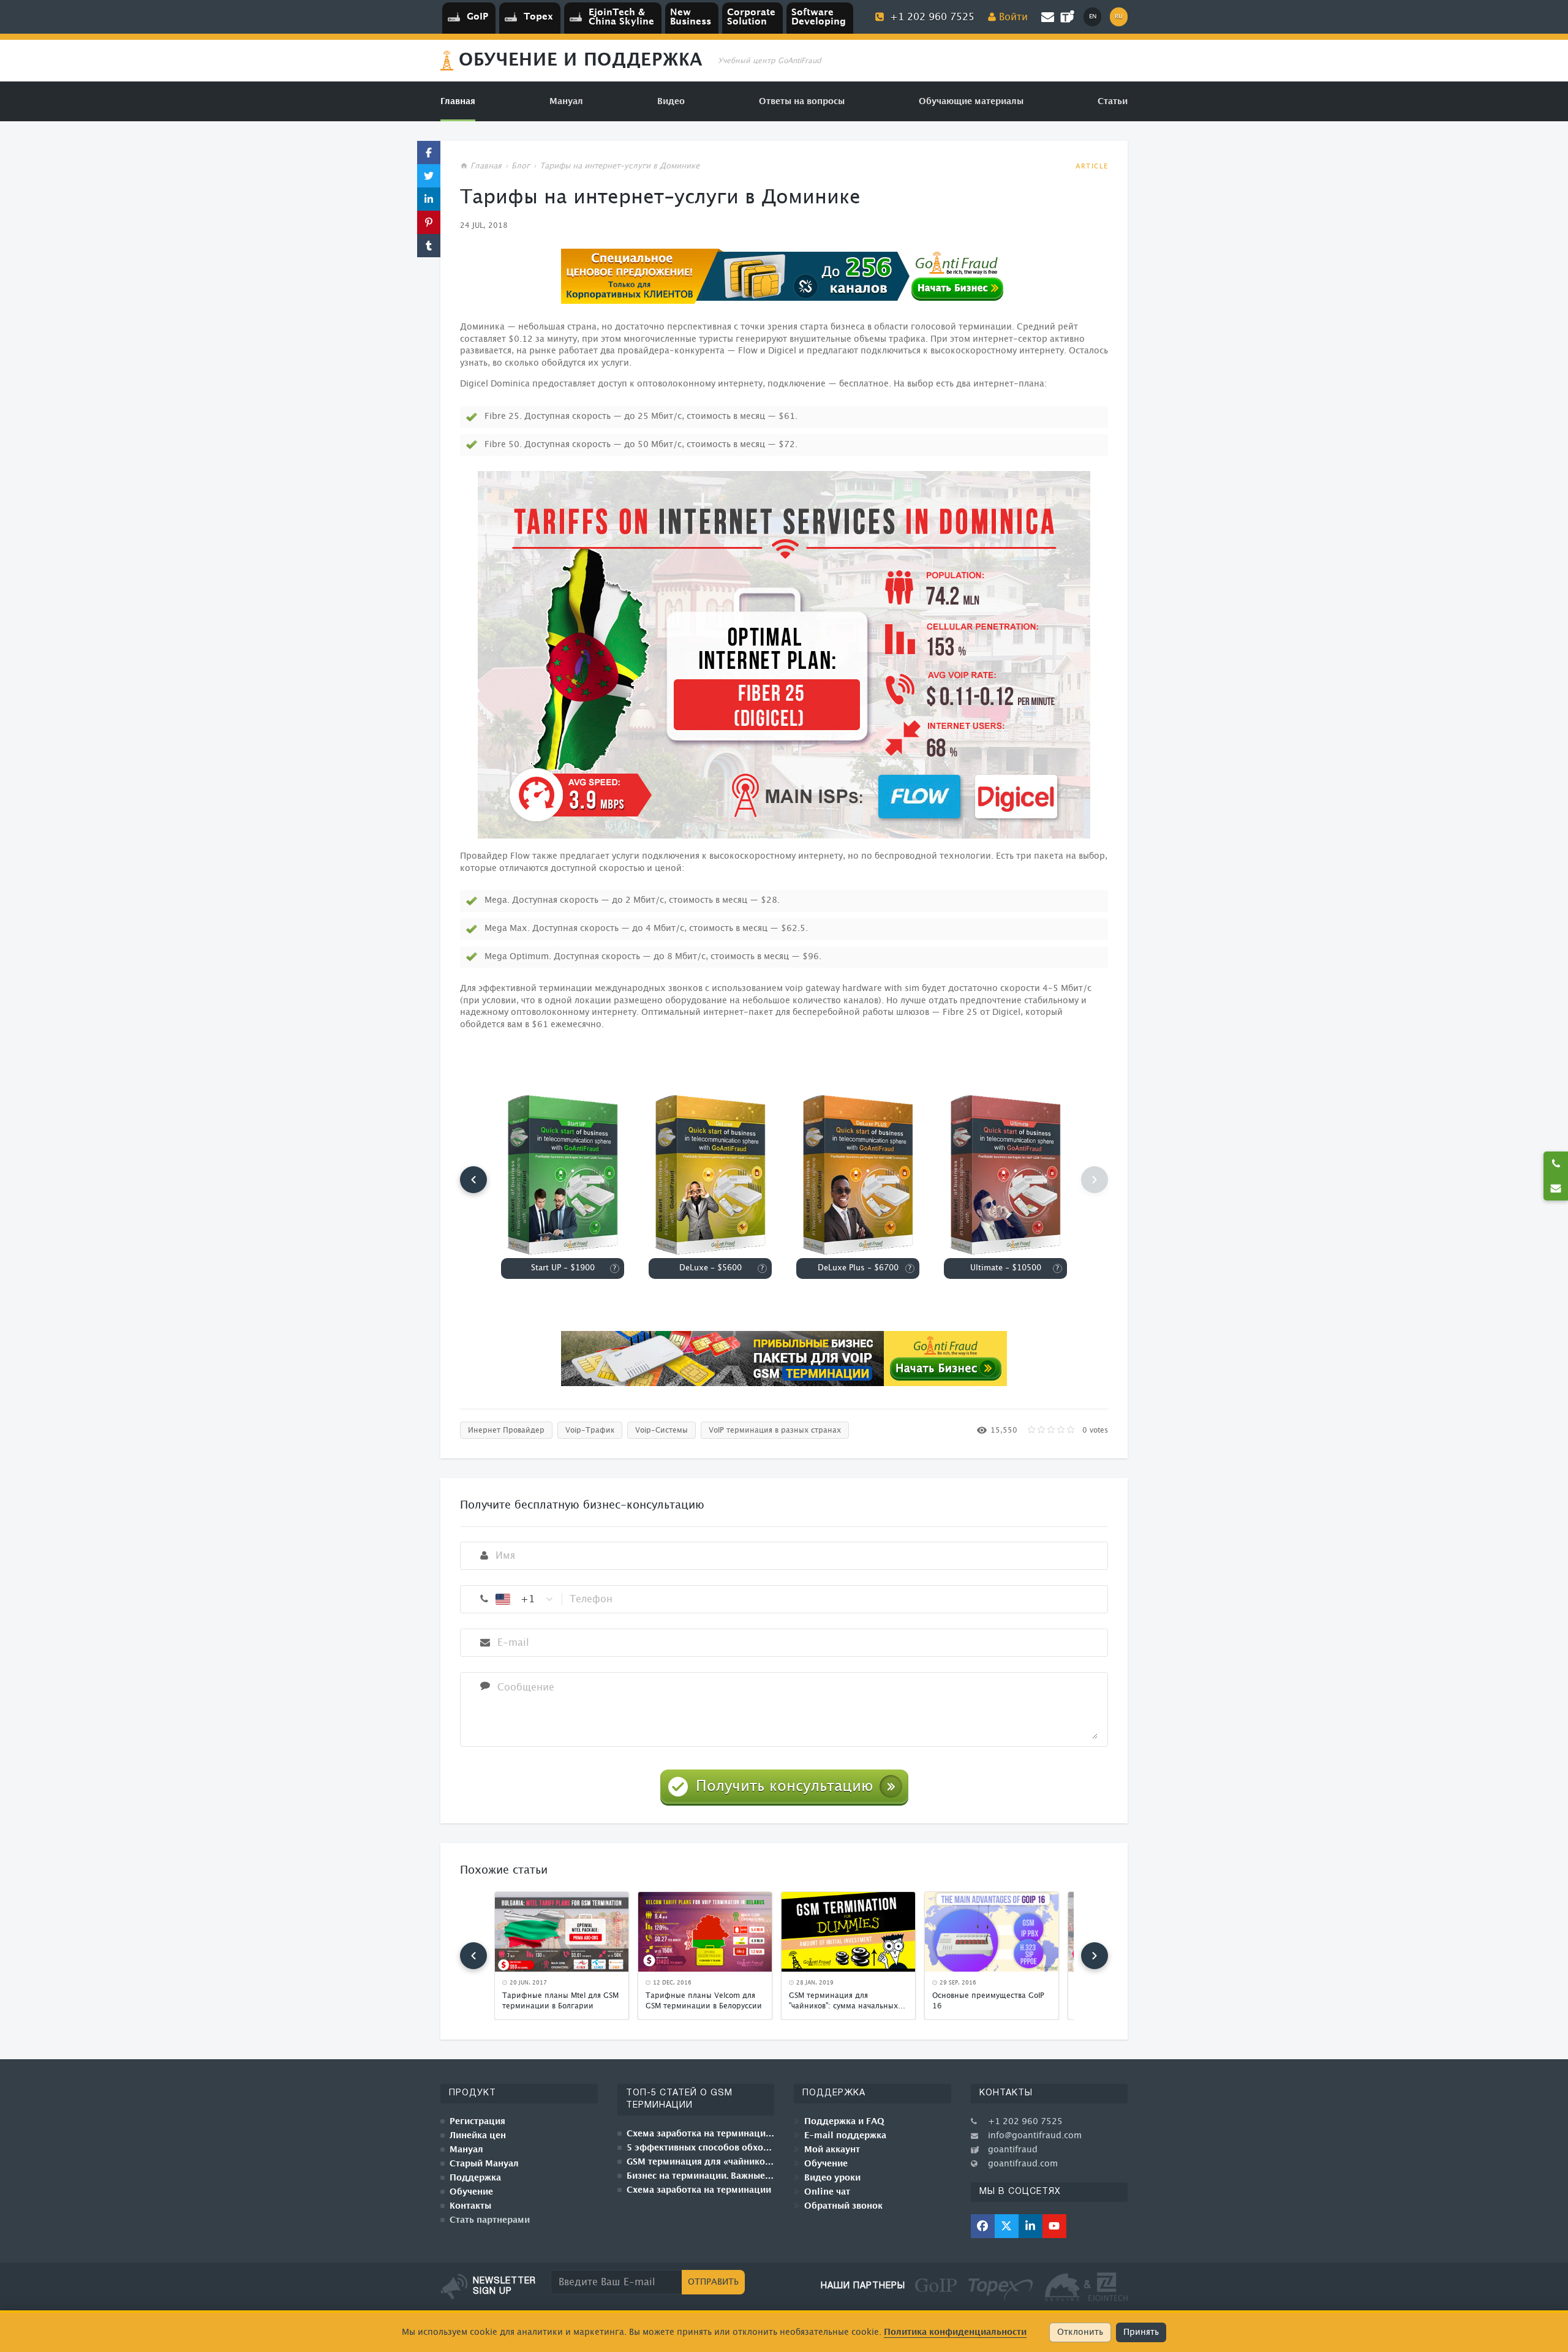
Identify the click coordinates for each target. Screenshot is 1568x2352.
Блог (521, 166)
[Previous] (473, 1180)
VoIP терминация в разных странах (775, 1430)
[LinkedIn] (1031, 2226)
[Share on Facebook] (429, 153)
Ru (1119, 17)
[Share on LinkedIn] (429, 199)
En (1093, 17)
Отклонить (1080, 2332)
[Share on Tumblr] (429, 246)
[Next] (1095, 1956)
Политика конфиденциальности (955, 2332)
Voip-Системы (661, 1430)
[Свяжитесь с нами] (1556, 1188)
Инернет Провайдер (506, 1430)
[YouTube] (1054, 2226)
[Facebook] (983, 2226)
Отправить (713, 2282)
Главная (486, 166)
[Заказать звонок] (1556, 1164)
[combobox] (525, 1599)
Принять (1141, 2332)
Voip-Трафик (590, 1430)
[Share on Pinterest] (429, 222)
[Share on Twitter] (429, 176)
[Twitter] (1007, 2226)
